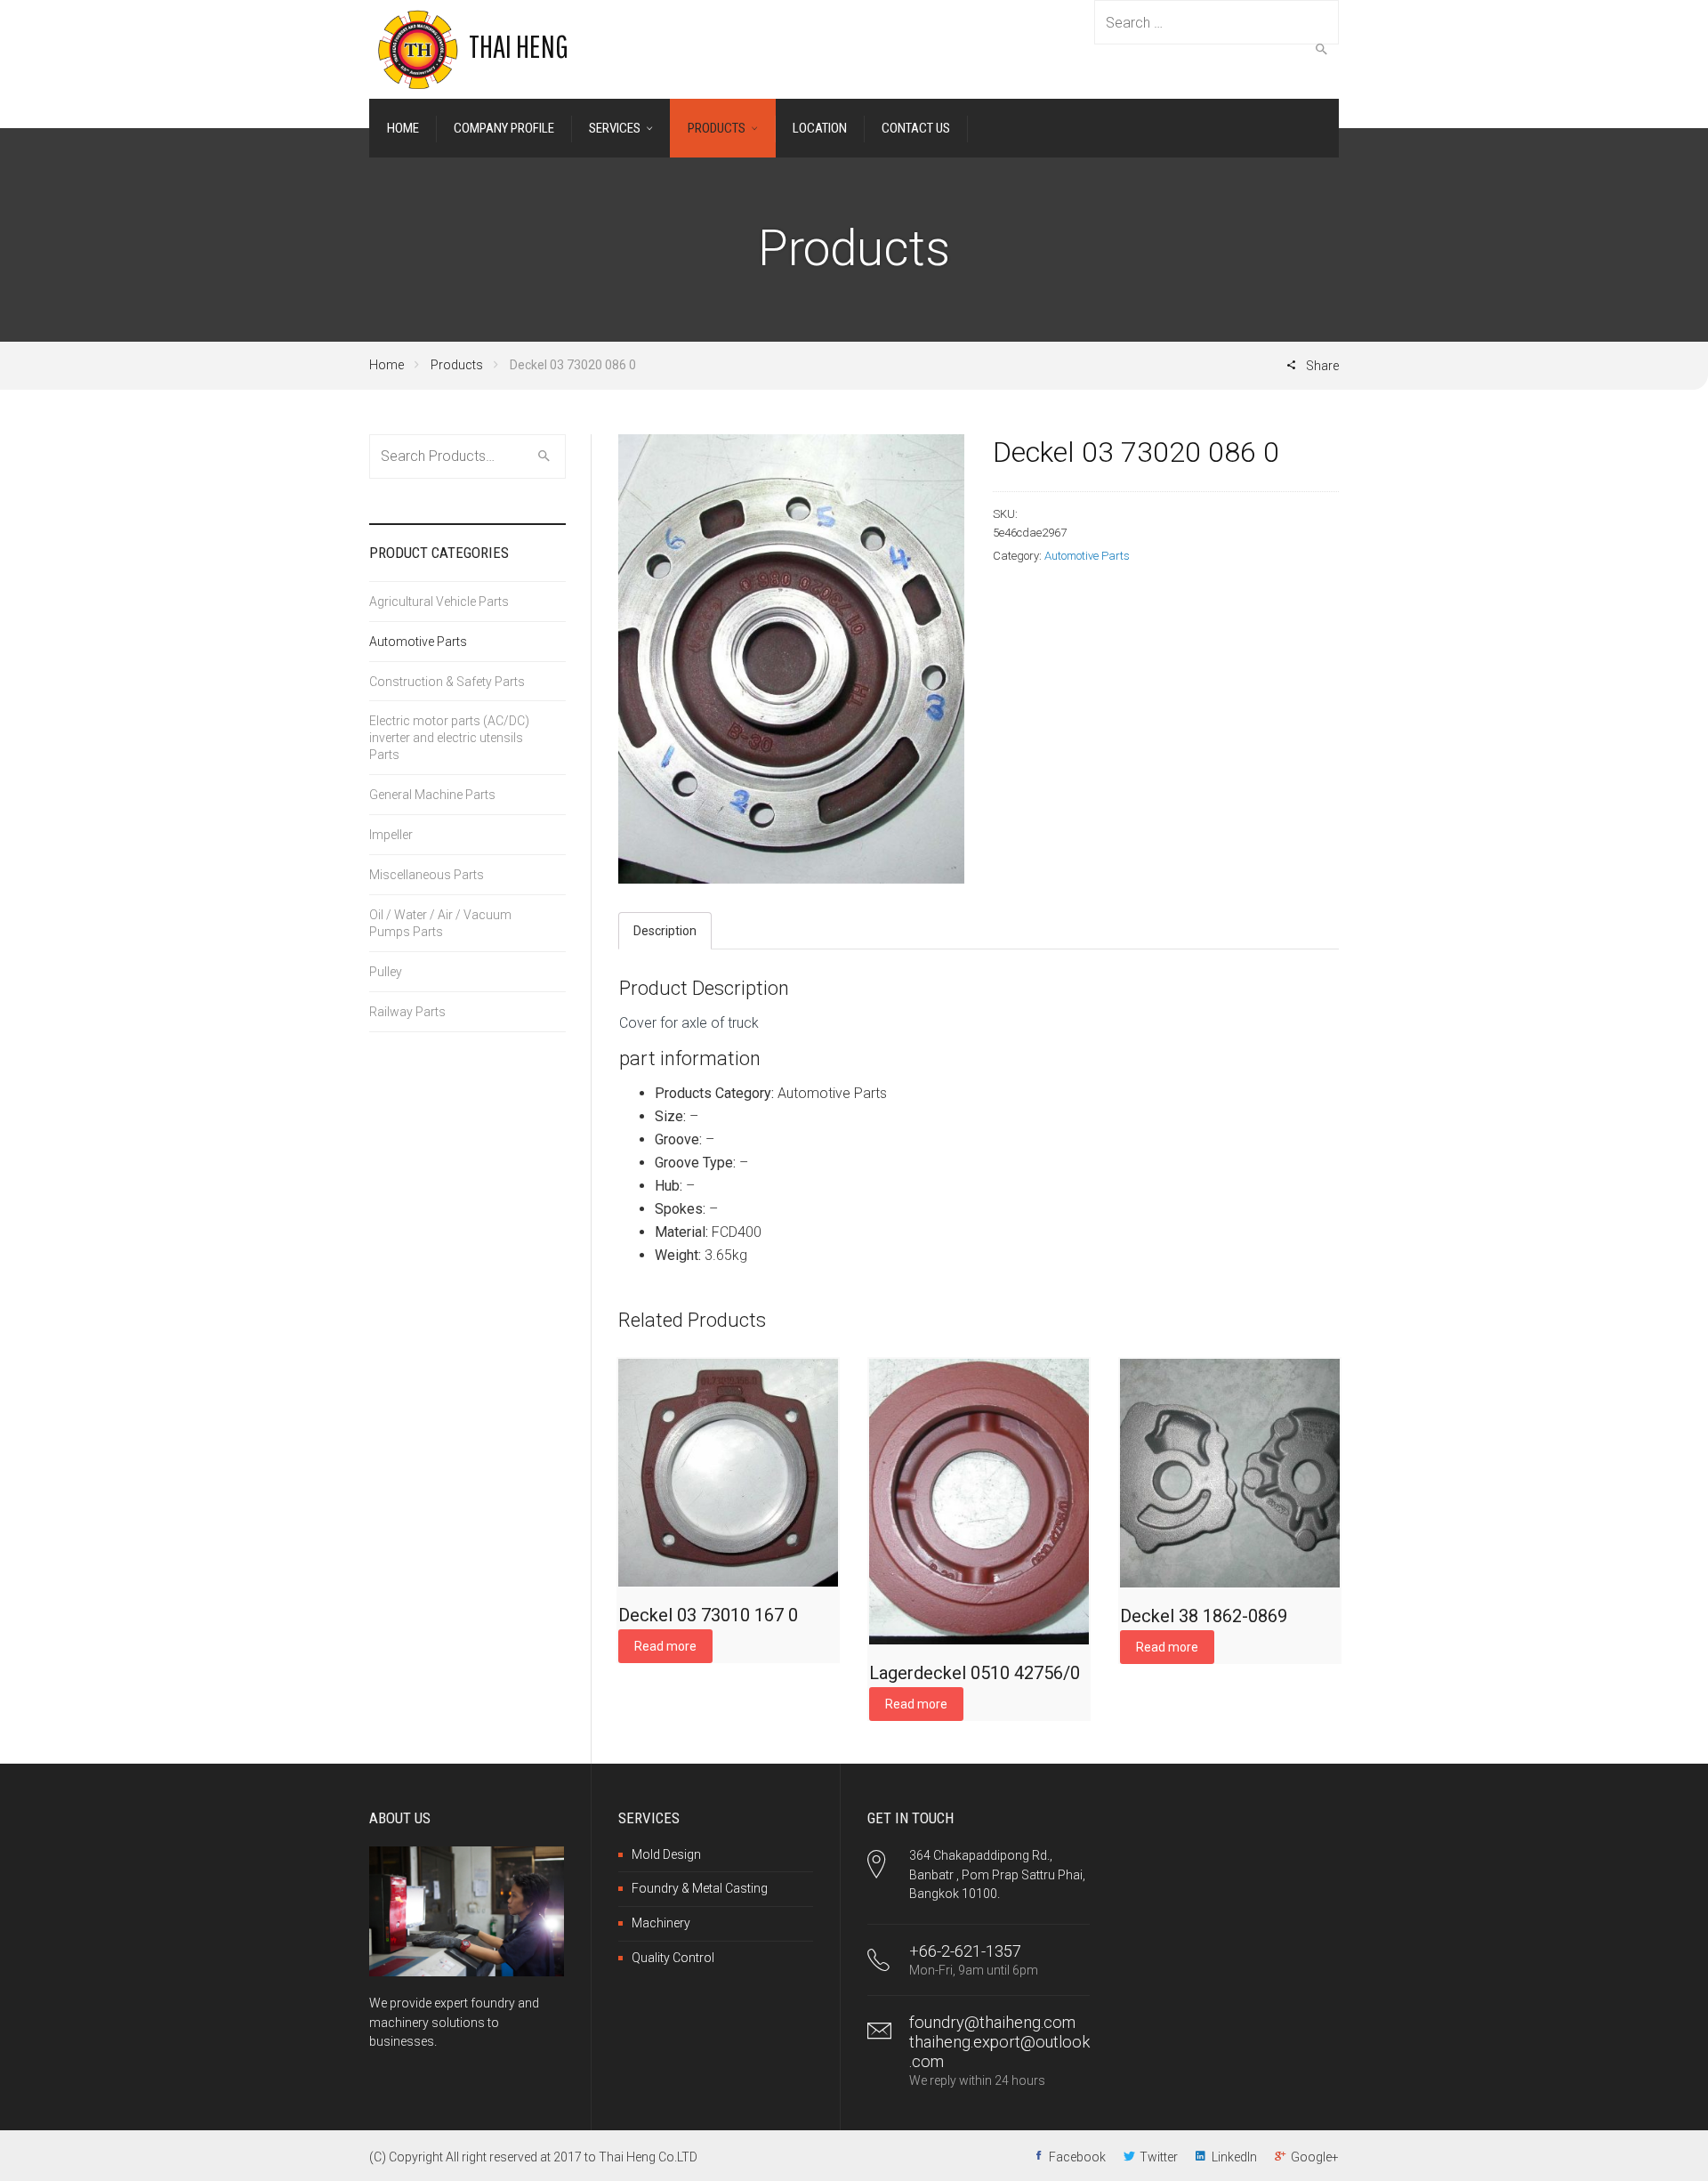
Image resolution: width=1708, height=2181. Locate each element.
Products (457, 365)
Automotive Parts (1087, 556)
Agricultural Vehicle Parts (439, 602)
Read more (665, 1646)
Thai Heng (519, 46)
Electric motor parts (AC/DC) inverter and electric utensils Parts (449, 738)
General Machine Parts (432, 795)
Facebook (1077, 2157)
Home (387, 365)
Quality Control (673, 1958)
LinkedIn (1234, 2157)
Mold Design (666, 1854)
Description (665, 931)
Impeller (391, 835)
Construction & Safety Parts (447, 682)
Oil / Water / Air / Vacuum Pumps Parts (440, 923)
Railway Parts (407, 1012)
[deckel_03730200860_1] (791, 659)
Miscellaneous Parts (427, 875)
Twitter (1159, 2157)
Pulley (386, 972)
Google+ (1315, 2157)
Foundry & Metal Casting (700, 1888)
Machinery (661, 1923)
